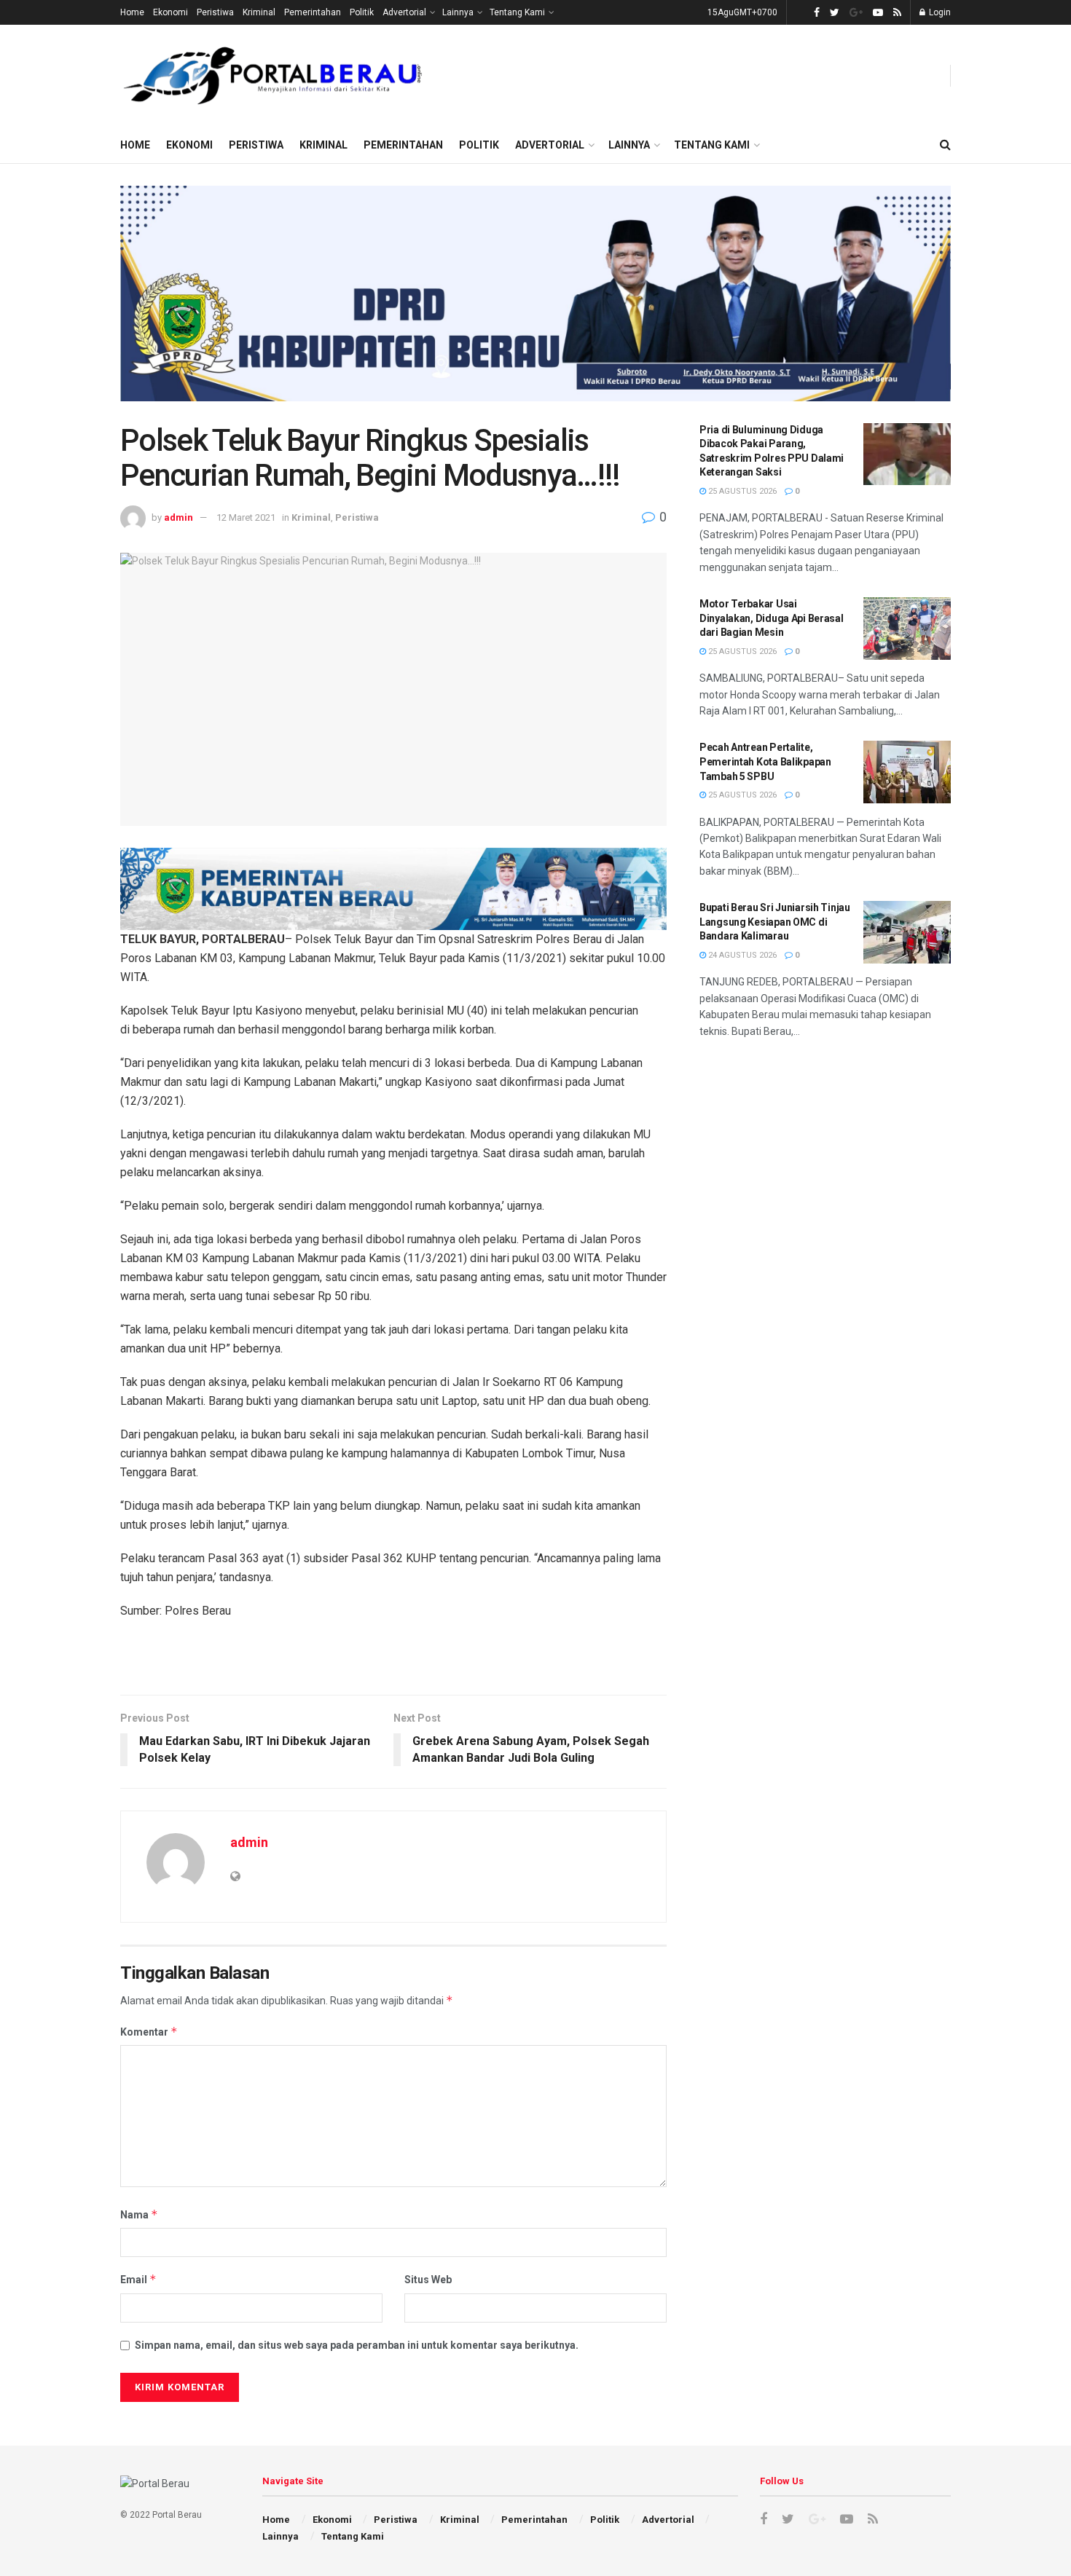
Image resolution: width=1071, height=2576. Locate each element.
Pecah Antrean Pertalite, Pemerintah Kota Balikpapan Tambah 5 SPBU (765, 761)
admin (178, 517)
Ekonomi (170, 12)
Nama (139, 2214)
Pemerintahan (313, 12)
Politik (362, 12)
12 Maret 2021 (246, 517)
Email (138, 2279)
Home (132, 12)
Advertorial (404, 12)
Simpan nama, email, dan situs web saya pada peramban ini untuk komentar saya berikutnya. (357, 2345)
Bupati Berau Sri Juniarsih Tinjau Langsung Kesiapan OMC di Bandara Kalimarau (775, 922)
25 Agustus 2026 (741, 491)
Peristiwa (215, 12)
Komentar (149, 2032)
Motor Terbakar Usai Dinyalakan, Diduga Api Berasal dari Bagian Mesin (772, 618)
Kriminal (259, 12)
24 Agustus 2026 (741, 955)
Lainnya (458, 12)
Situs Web (428, 2280)
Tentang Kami (517, 12)
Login (939, 12)
